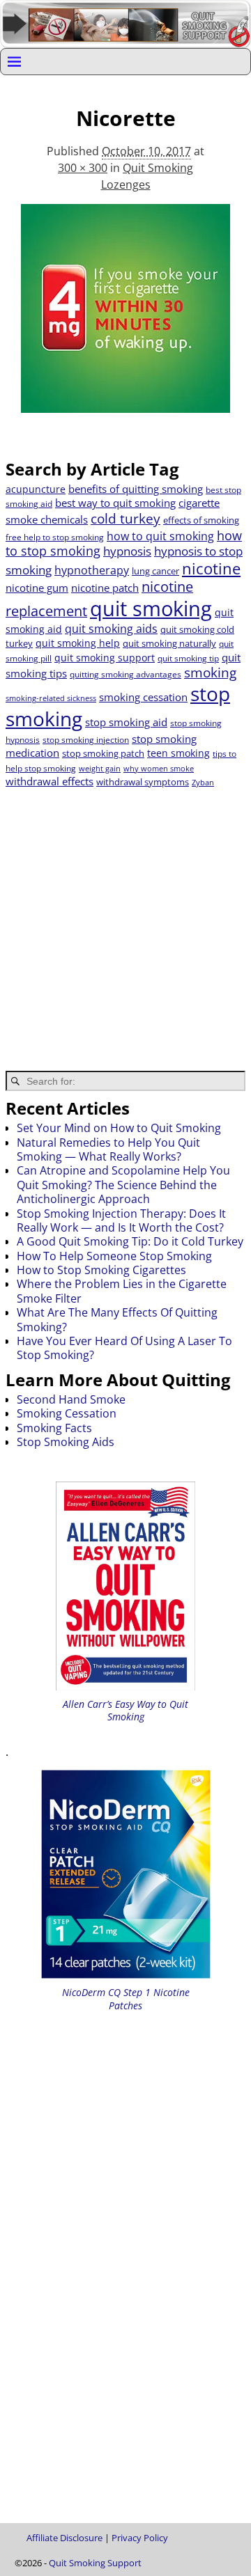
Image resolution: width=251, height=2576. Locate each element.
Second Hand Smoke (71, 1399)
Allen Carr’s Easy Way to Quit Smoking (125, 1710)
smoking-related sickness (51, 698)
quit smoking (151, 608)
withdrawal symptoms (143, 782)
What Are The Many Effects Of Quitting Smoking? (117, 1319)
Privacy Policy (140, 2538)
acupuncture (36, 489)
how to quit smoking (160, 536)
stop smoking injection (86, 740)
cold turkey (125, 518)
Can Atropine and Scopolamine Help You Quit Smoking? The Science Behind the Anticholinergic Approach (123, 1185)
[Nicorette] (125, 317)
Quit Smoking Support (95, 2563)
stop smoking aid (126, 722)
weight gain (100, 769)
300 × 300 (83, 168)
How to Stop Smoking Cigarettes (101, 1270)
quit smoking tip (188, 658)
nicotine (211, 568)
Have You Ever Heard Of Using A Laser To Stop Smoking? (124, 1348)
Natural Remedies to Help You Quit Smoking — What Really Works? (108, 1149)
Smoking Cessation (67, 1413)
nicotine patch (105, 588)
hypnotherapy (92, 570)
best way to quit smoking (115, 503)
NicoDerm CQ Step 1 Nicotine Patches (126, 1998)
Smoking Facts (54, 1428)
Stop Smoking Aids (66, 1442)
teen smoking (178, 753)
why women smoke (159, 769)
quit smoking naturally (169, 643)
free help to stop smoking (55, 537)
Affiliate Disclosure (64, 2538)
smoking (210, 672)
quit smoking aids (111, 629)
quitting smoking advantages (125, 674)
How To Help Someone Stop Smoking (114, 1256)
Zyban (203, 783)
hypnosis (127, 551)
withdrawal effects (50, 781)
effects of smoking (201, 520)
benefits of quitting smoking (136, 489)
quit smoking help (78, 643)
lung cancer (155, 571)
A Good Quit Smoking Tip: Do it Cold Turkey (130, 1241)
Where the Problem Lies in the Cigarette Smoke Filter (122, 1291)
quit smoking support (105, 658)
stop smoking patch (103, 753)
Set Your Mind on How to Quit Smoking (119, 1128)
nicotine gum (37, 588)
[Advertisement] (125, 920)
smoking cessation (143, 697)
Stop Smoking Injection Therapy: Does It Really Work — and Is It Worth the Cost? (121, 1220)
